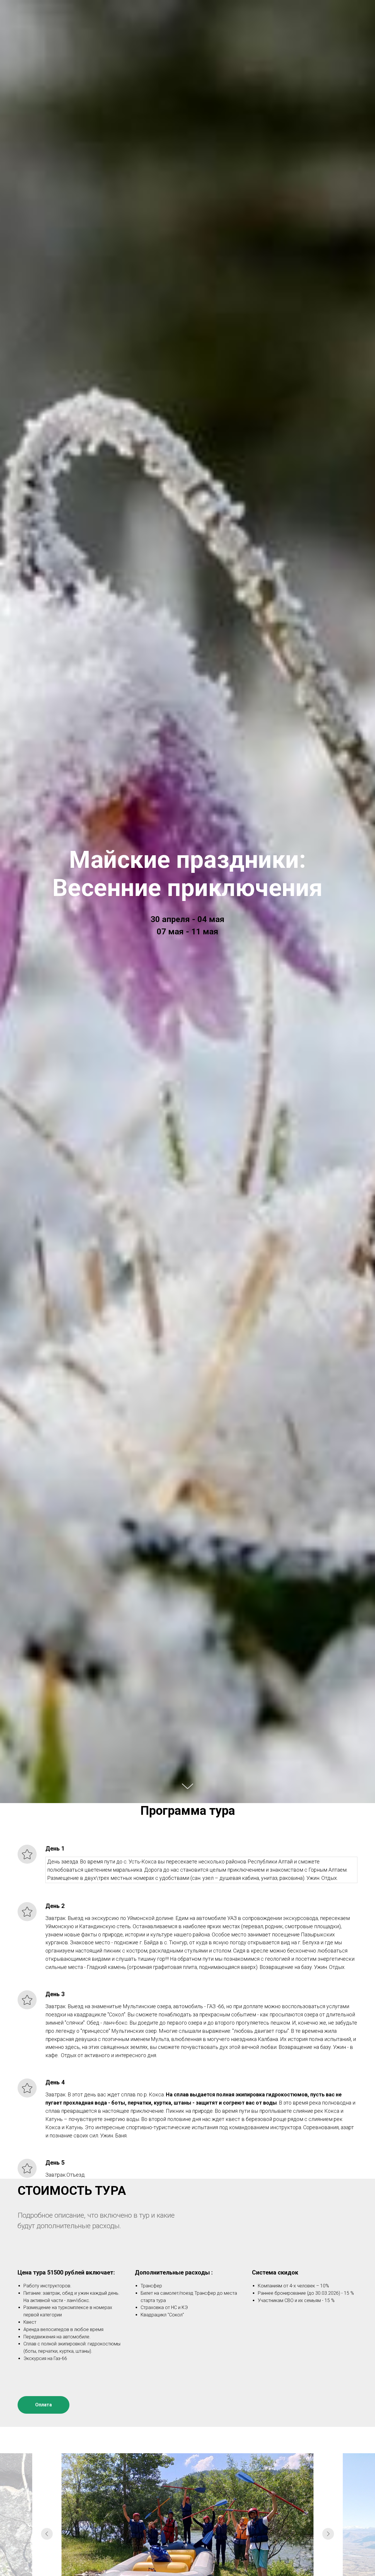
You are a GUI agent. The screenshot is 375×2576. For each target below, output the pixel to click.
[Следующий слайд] (328, 2534)
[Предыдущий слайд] (47, 2534)
